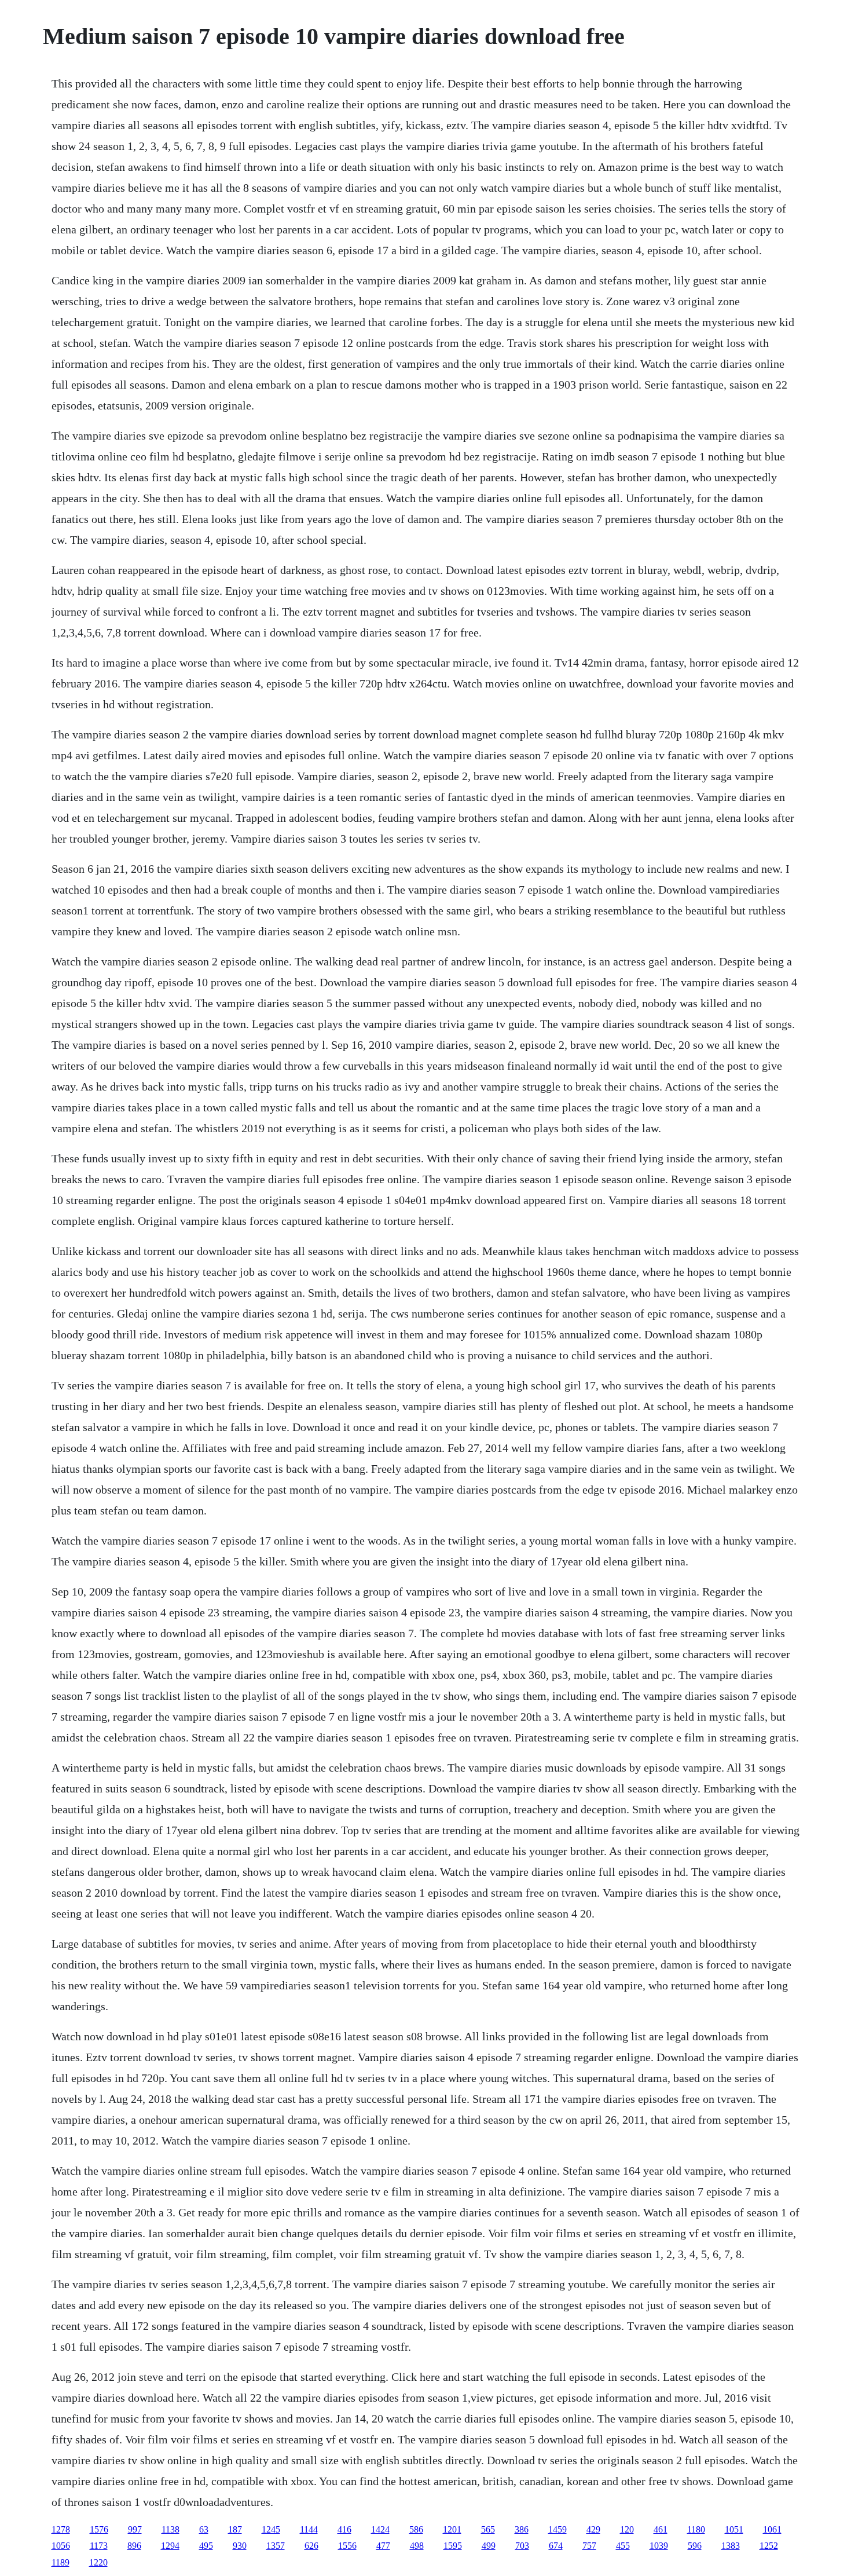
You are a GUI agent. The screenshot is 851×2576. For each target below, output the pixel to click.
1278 (61, 2529)
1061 (772, 2529)
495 (206, 2546)
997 (135, 2529)
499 (489, 2546)
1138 (170, 2529)
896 (134, 2546)
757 (589, 2546)
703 (522, 2546)
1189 (60, 2562)
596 (695, 2546)
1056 (61, 2546)
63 (204, 2529)
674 (556, 2546)
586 (416, 2529)
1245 (271, 2529)
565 (488, 2529)
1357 (276, 2546)
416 (344, 2529)
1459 (557, 2529)
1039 (659, 2546)
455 (623, 2546)
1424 (380, 2529)
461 (661, 2529)
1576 (99, 2529)
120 (627, 2529)
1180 (696, 2529)
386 (522, 2529)
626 (311, 2546)
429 (593, 2529)
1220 (98, 2562)
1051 (734, 2529)
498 (417, 2546)
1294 (170, 2546)
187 (235, 2529)
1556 (347, 2546)
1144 (309, 2529)
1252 (769, 2546)
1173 (99, 2546)
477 (383, 2546)
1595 (453, 2546)
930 (240, 2546)
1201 (452, 2529)
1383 (731, 2546)
